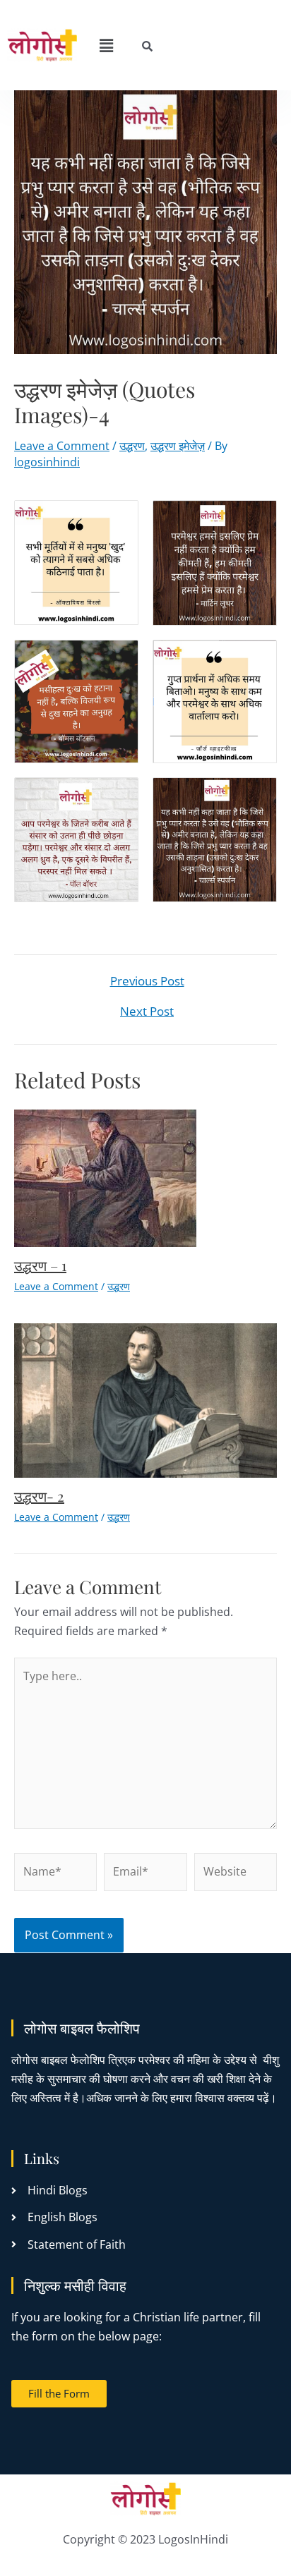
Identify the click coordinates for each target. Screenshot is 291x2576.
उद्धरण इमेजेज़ (178, 446)
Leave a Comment (62, 446)
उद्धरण (132, 446)
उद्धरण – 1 (40, 1265)
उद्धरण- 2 (39, 1496)
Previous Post (147, 981)
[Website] (236, 1874)
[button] (106, 45)
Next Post (147, 1011)
